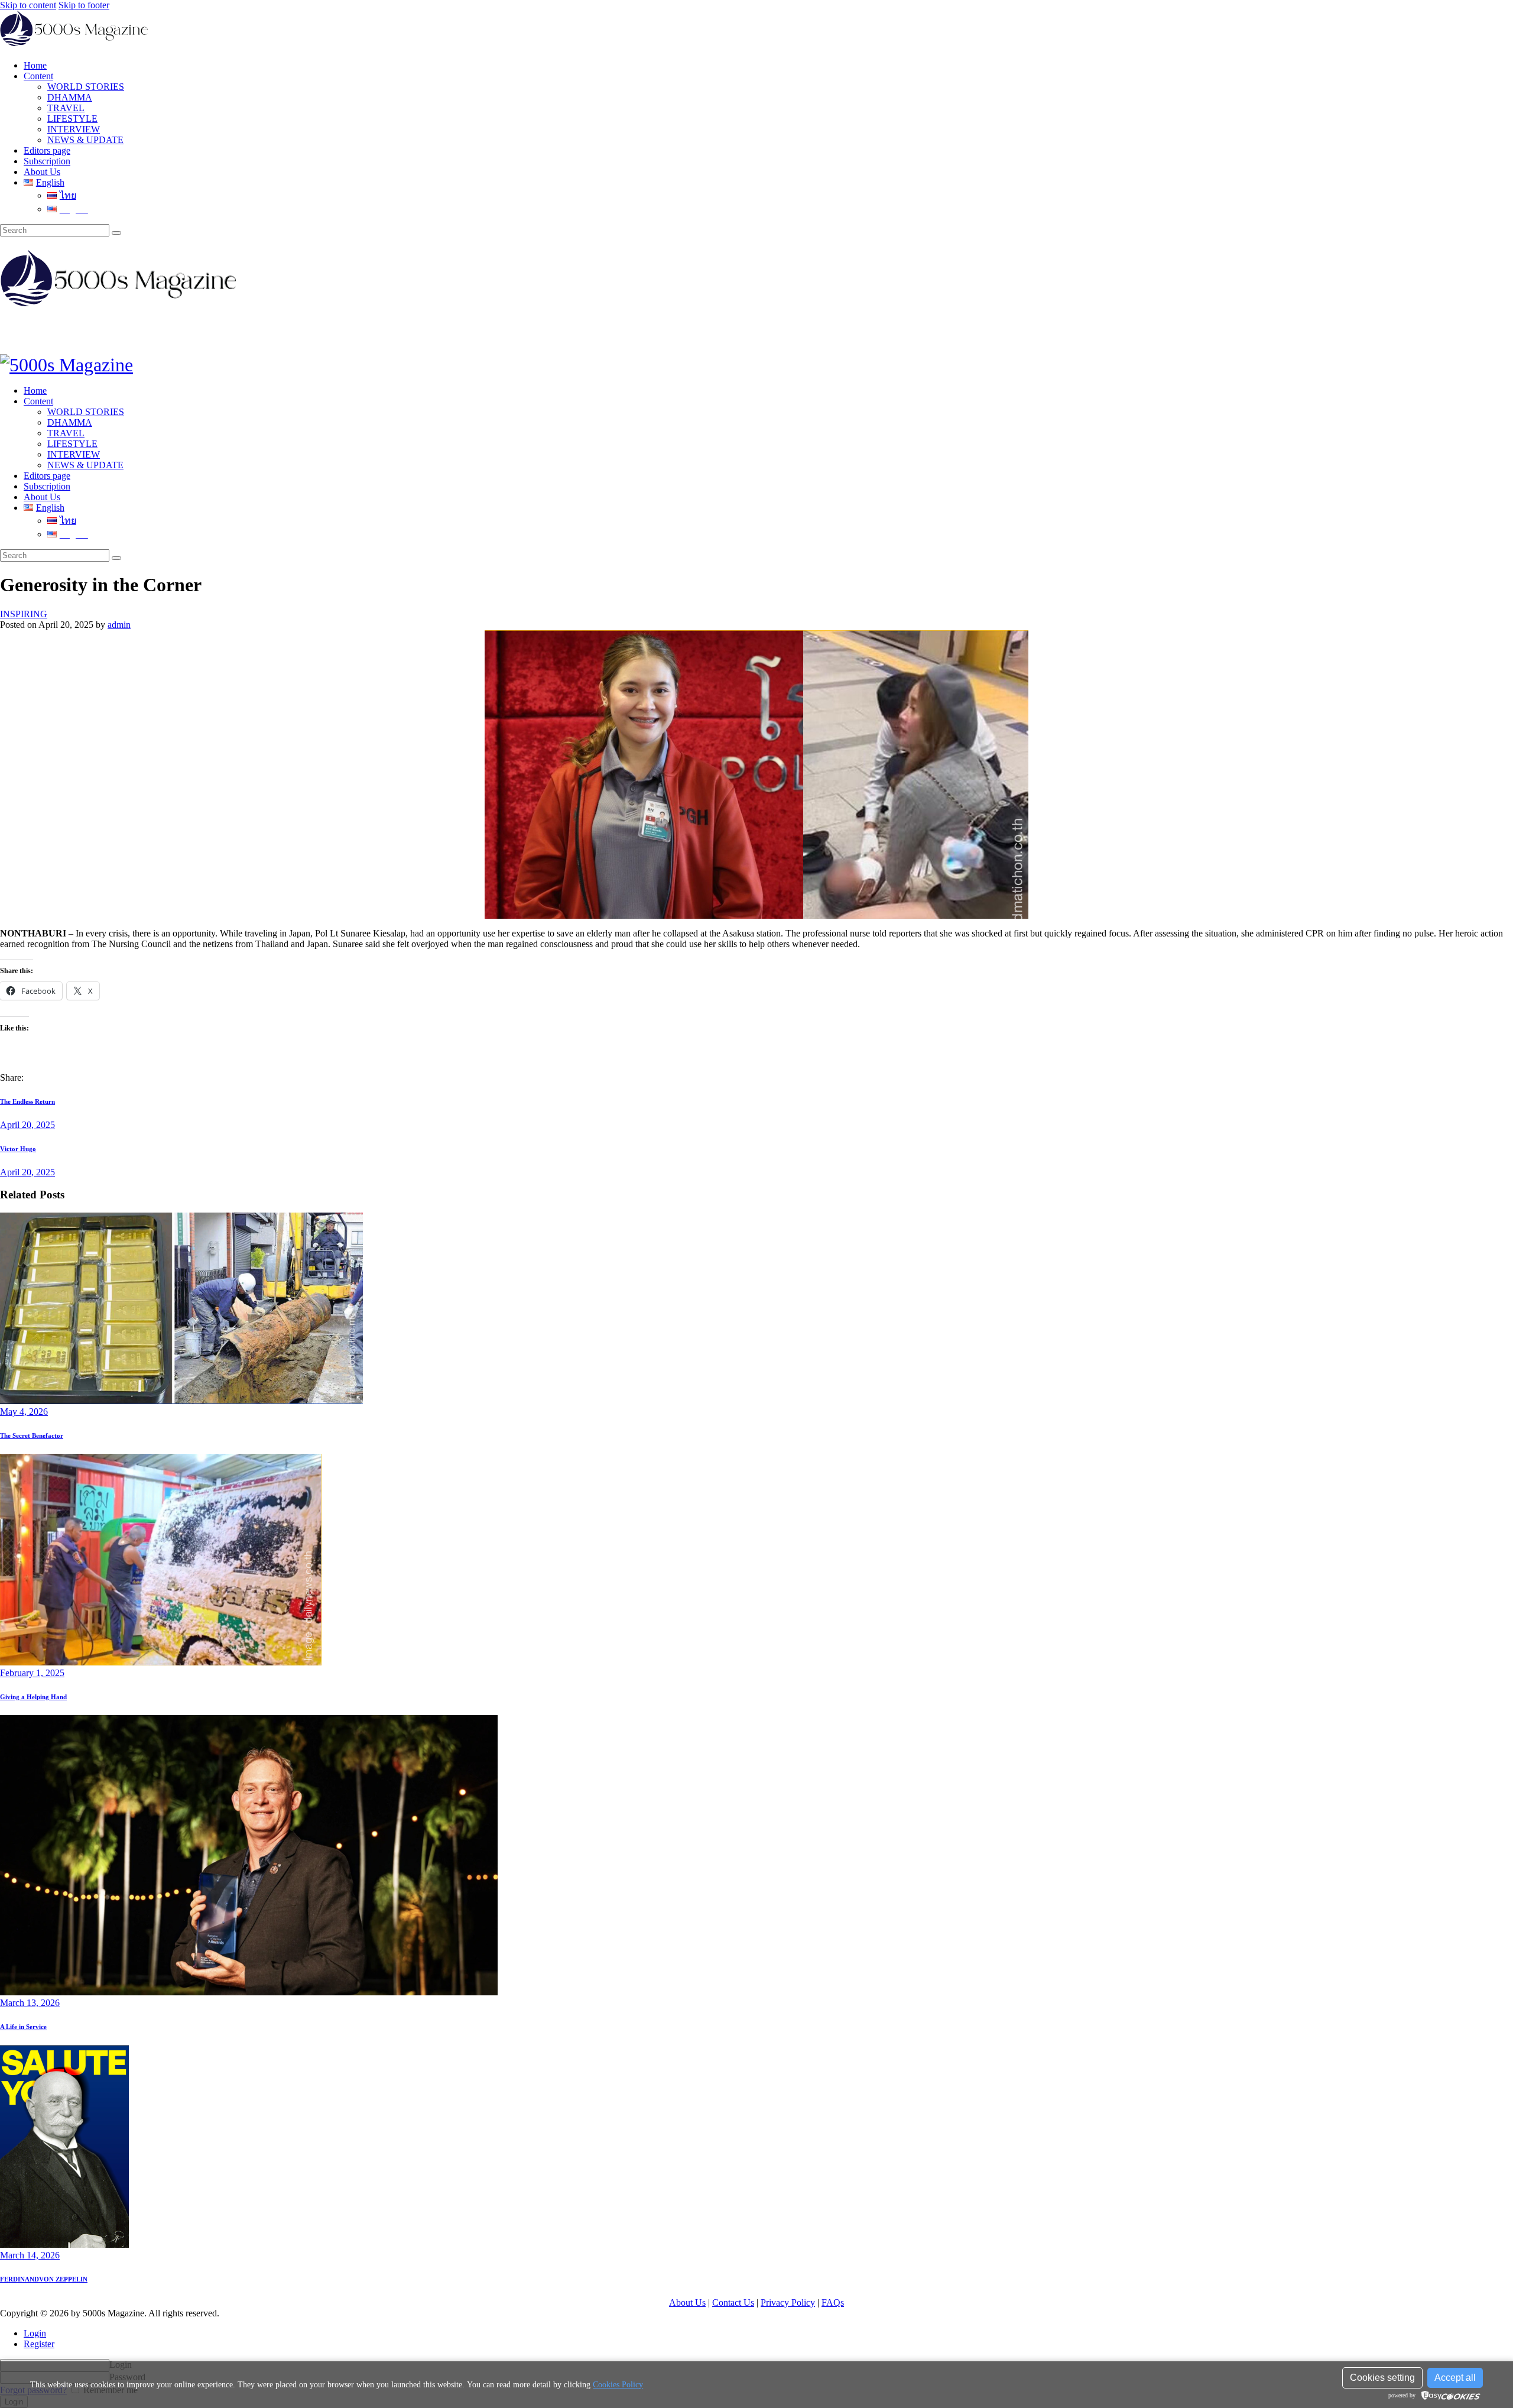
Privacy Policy (788, 2302)
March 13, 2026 (30, 2003)
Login (35, 2333)
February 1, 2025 (32, 1673)
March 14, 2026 (30, 2255)
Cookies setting (1382, 2378)
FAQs (833, 2302)
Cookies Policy (618, 2385)
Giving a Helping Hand (33, 1697)
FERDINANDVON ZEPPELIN (44, 2279)
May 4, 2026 (24, 1412)
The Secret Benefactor (32, 1435)
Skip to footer (84, 5)
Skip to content (28, 5)
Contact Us (733, 2302)
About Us (687, 2302)
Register (39, 2344)
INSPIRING (24, 614)
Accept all (1455, 2378)
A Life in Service (23, 2027)
